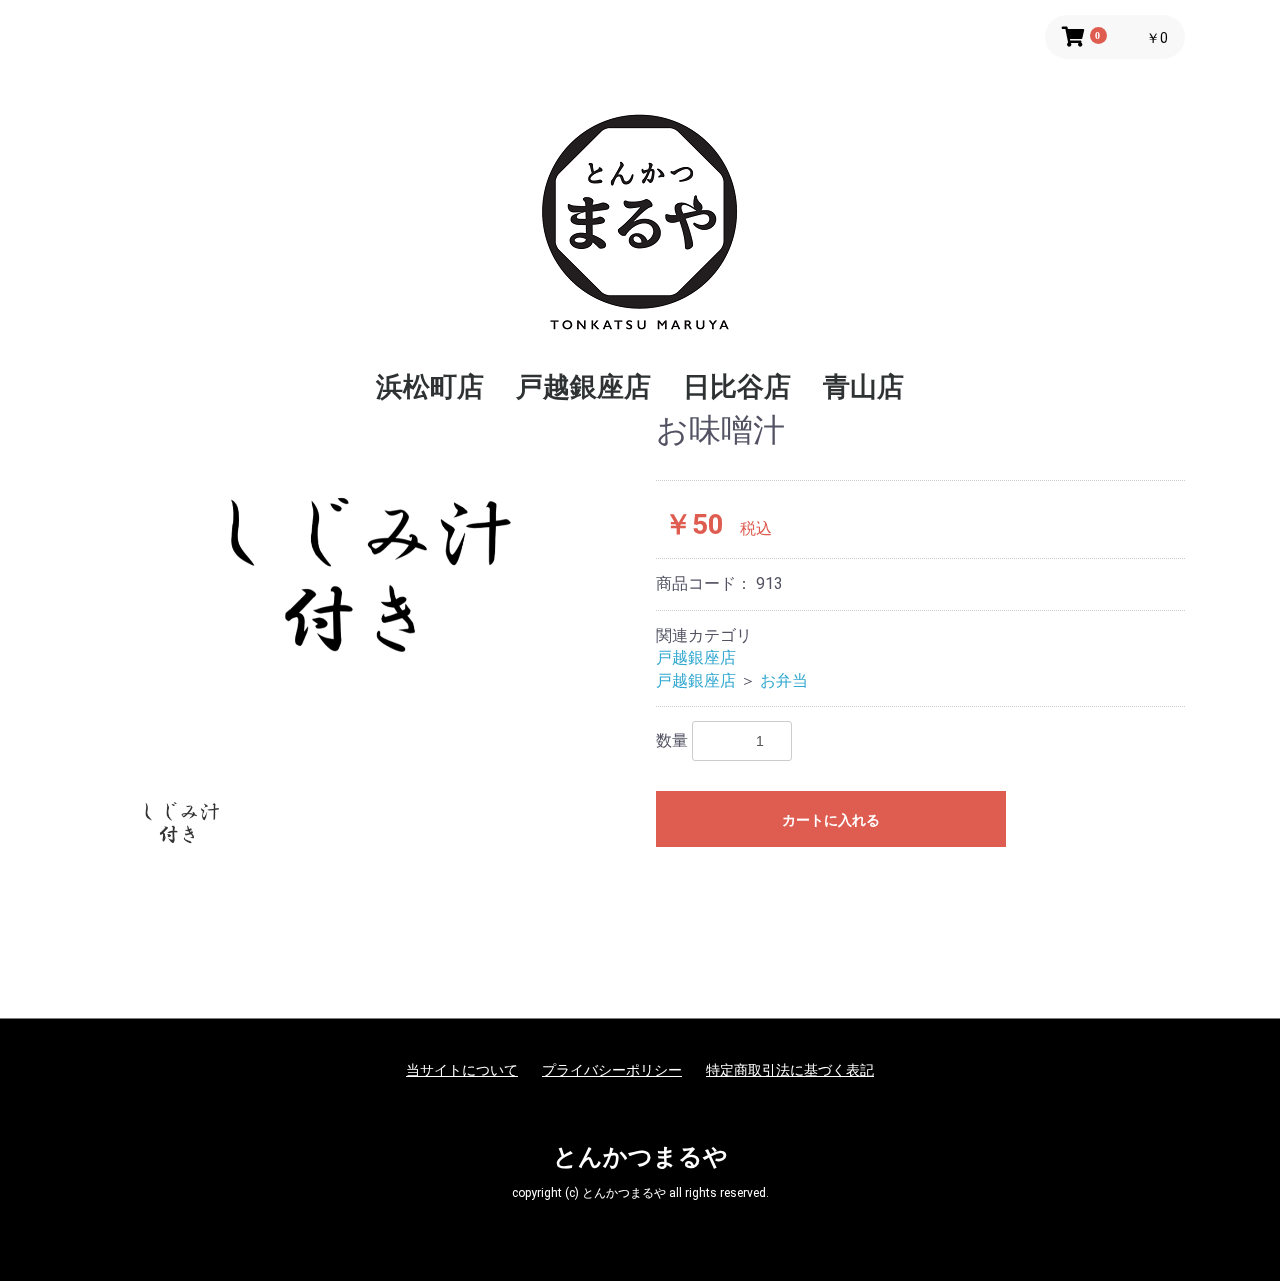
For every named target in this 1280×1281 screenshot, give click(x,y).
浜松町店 (430, 387)
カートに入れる (831, 820)
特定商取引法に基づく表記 (790, 1070)
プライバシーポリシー (612, 1070)
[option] (367, 581)
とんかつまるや (640, 1157)
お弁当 (784, 680)
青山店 (863, 387)
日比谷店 (737, 387)
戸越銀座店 (583, 387)
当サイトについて (462, 1070)
